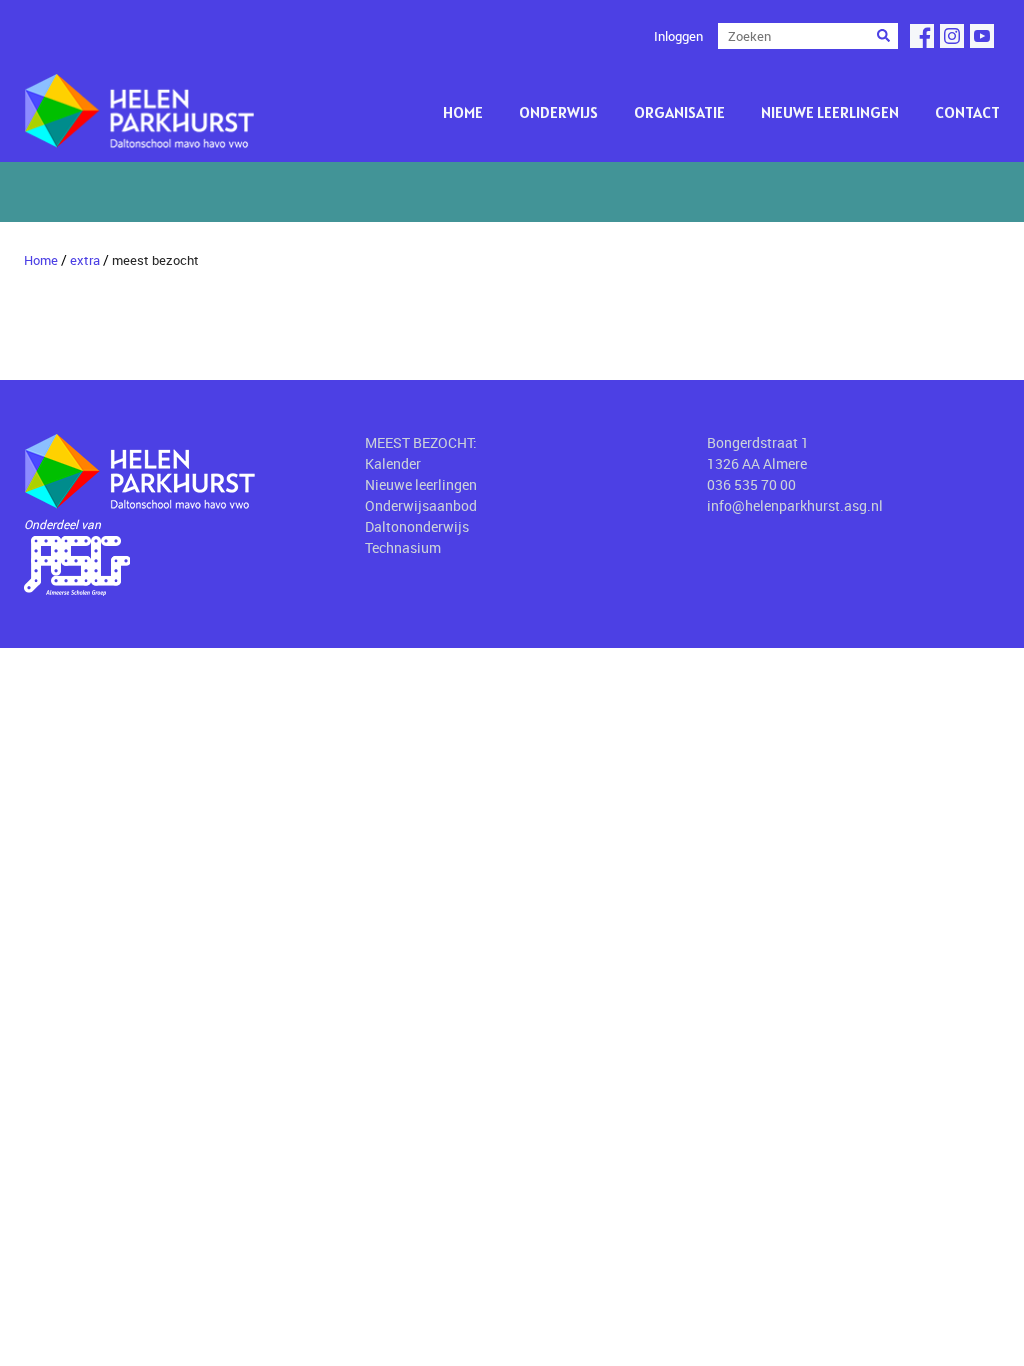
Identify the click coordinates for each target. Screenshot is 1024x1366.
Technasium (403, 547)
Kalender (393, 463)
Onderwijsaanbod (421, 505)
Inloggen (678, 36)
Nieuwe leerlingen (830, 112)
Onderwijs (558, 112)
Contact (967, 112)
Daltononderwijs (417, 526)
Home (463, 112)
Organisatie (679, 112)
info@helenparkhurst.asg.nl (795, 505)
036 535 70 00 (751, 484)
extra (85, 260)
